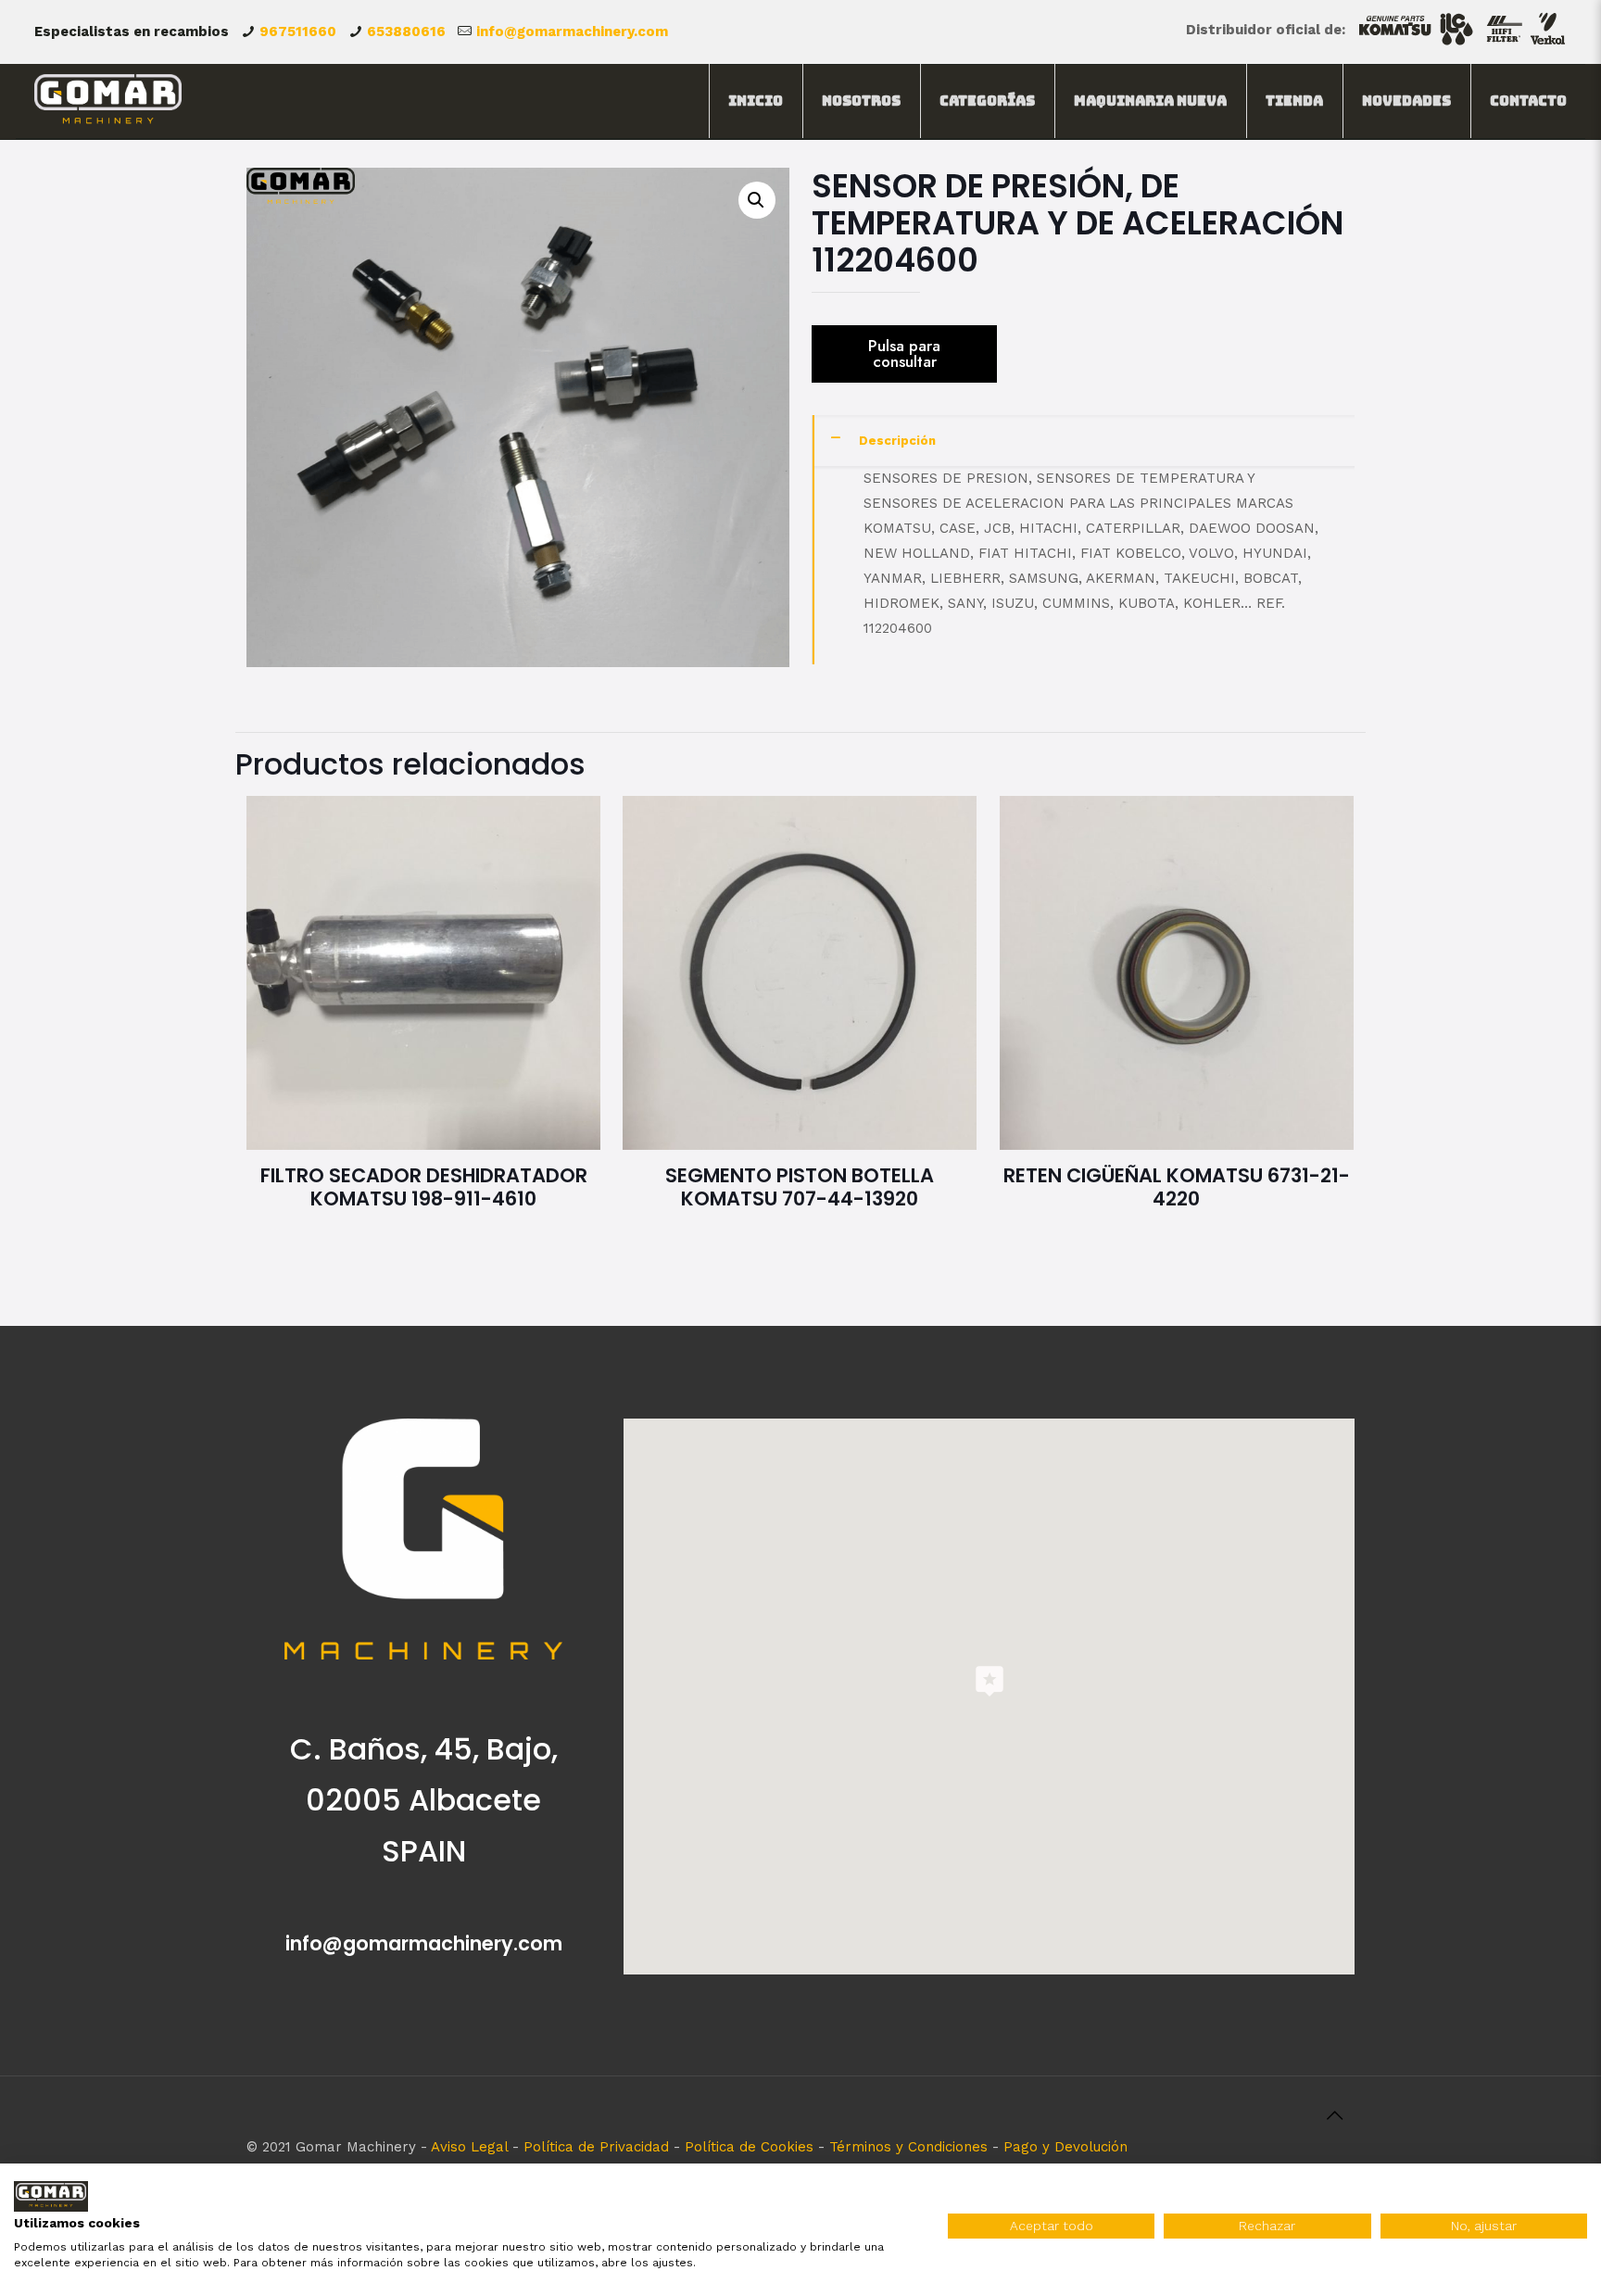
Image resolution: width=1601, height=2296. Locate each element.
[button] (757, 200)
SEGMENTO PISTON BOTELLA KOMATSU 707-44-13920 (800, 1187)
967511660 (298, 32)
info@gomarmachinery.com (572, 32)
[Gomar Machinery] (108, 101)
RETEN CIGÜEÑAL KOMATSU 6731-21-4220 (1177, 1187)
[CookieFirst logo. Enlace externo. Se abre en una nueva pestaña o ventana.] (51, 2196)
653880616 (406, 32)
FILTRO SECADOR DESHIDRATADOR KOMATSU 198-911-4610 (424, 1187)
